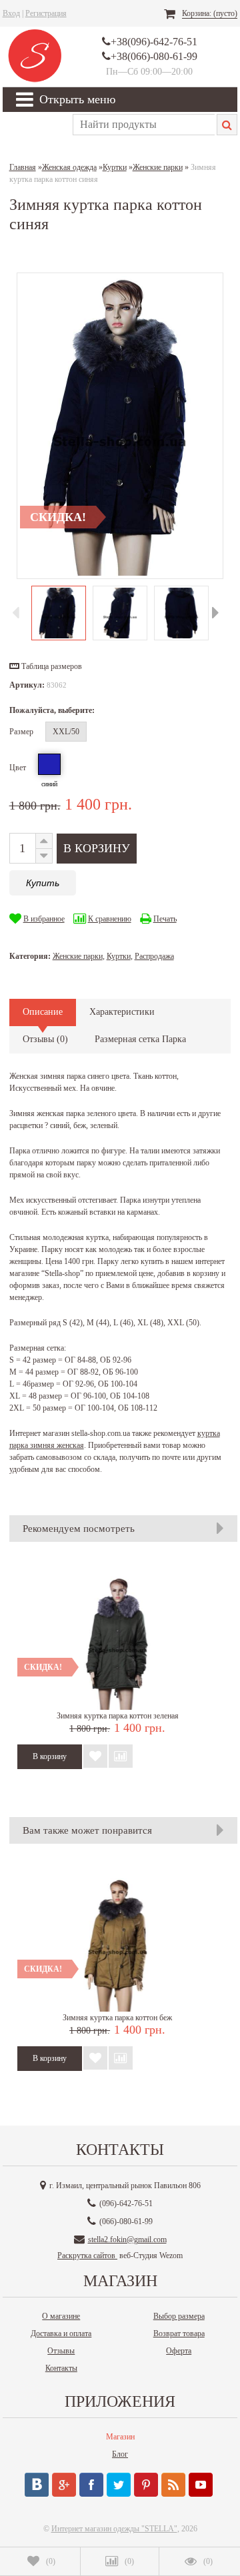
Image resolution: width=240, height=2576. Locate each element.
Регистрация (46, 13)
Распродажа (154, 956)
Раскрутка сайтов (87, 2255)
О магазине (61, 2316)
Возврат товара (179, 2333)
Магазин (120, 2437)
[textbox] (144, 125)
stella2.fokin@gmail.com (127, 2240)
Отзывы (61, 2351)
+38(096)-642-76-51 (154, 42)
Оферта (179, 2351)
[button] (46, 666)
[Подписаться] (173, 2485)
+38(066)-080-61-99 (154, 56)
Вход (11, 13)
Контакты (61, 2368)
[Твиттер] (119, 2485)
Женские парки (78, 956)
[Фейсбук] (91, 2485)
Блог (120, 2454)
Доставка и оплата (61, 2333)
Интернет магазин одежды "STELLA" (114, 2529)
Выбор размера (179, 2316)
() (51, 2561)
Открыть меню (77, 99)
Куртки (119, 956)
